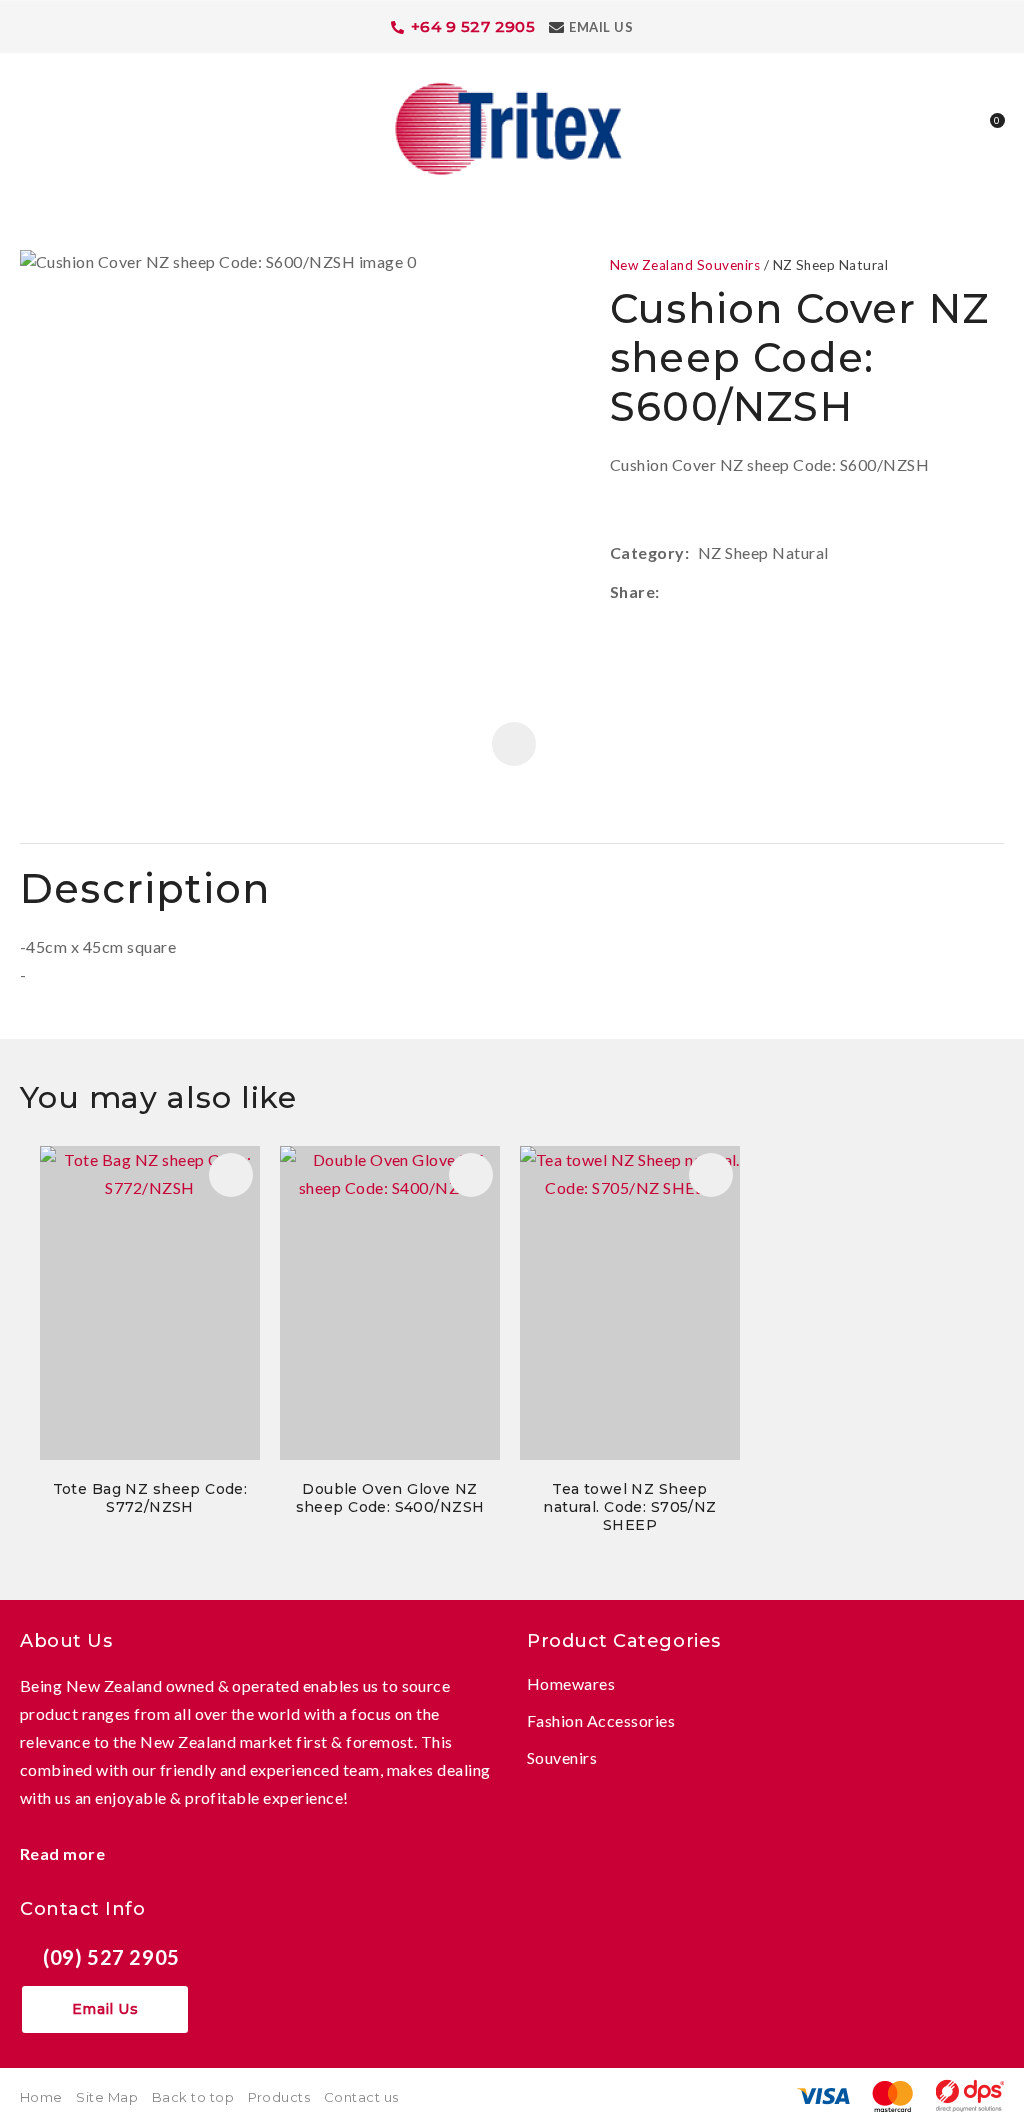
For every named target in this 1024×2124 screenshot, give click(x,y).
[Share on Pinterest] (759, 592)
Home (41, 2097)
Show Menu (32, 126)
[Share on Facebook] (671, 592)
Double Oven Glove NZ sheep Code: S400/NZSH (390, 1498)
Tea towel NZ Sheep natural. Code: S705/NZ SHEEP (629, 1507)
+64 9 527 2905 (473, 26)
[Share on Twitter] (698, 592)
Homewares (571, 1683)
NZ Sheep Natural (831, 265)
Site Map (107, 2097)
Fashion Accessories (601, 1720)
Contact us (361, 2097)
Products (279, 2097)
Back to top (193, 2097)
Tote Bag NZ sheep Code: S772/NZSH (150, 1498)
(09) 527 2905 (111, 1957)
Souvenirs (562, 1757)
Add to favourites (231, 1175)
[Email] (728, 592)
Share (632, 591)
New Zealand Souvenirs (685, 265)
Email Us (601, 27)
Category (647, 552)
